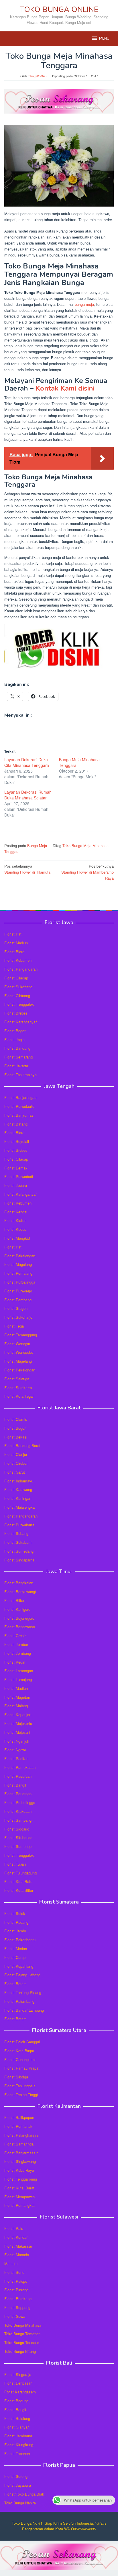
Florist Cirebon (16, 1463)
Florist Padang (16, 1922)
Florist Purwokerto (19, 1106)
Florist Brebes (16, 1013)
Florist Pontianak (18, 2126)
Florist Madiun (16, 943)
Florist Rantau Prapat (22, 2068)
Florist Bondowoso (20, 1627)
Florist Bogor (15, 1031)
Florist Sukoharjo (18, 987)
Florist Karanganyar (20, 1022)
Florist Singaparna (19, 1560)
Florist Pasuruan (18, 1776)
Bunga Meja (37, 845)
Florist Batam (15, 1984)
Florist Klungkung (19, 2445)
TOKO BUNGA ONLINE (59, 10)
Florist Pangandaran (21, 969)
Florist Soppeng (17, 2307)
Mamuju (11, 2263)
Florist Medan (16, 1948)
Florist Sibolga (16, 2077)
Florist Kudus (15, 1229)
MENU (104, 39)
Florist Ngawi (15, 1750)
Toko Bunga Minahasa (23, 2325)
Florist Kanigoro (17, 1609)
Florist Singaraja (18, 2374)
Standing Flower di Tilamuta (27, 869)
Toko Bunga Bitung (20, 2351)
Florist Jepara (16, 1185)
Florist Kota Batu (18, 1881)
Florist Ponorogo (18, 1794)
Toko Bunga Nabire (20, 2503)
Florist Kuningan (18, 1498)
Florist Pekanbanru (20, 1940)
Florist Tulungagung (20, 1873)
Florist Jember (16, 1644)
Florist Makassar (18, 2246)
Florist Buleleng (17, 2418)
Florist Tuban (15, 1864)
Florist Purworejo (18, 1291)
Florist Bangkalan (19, 1583)
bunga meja (84, 304)
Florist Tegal (14, 1326)
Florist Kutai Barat (19, 2188)
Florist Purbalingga (20, 1282)
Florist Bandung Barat (22, 1445)
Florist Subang (16, 1533)
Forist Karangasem (20, 2392)
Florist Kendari (16, 2237)
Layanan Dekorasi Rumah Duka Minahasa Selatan (28, 795)
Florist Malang (16, 1706)
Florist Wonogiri (17, 1344)
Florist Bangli (15, 2410)
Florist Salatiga (17, 1379)
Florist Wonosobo (19, 1352)
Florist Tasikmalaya (20, 1075)
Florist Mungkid (17, 1238)
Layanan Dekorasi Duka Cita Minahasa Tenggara (27, 762)
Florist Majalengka (19, 1507)
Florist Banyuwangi (20, 1592)
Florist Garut (15, 1472)
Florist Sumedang (19, 1551)
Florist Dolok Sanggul (22, 2042)
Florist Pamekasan (20, 1767)
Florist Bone (14, 2272)
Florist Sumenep (18, 1846)
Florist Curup (15, 1957)
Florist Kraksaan (18, 1811)
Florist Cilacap (16, 978)
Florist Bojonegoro (19, 1618)
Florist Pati (13, 934)
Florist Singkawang (20, 2161)
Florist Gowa (15, 2316)
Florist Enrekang (18, 2299)
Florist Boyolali (17, 1141)
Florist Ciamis (16, 1419)
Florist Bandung (17, 1048)
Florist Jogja (14, 1040)
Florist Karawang (18, 1489)
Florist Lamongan (19, 1671)
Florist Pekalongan (20, 1256)
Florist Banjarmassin (21, 2153)
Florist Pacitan (16, 1758)
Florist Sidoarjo (17, 1829)
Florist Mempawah (19, 2197)
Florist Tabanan (17, 2453)
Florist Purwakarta (19, 1525)
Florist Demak (16, 1168)
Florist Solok (15, 1913)
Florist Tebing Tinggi (21, 2095)
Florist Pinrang (16, 2290)
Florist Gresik (15, 1635)
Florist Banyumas (19, 1115)
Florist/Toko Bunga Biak (24, 2494)
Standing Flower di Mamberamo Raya (87, 872)
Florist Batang (16, 1124)
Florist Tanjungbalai (20, 2086)
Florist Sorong (16, 2476)
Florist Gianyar (16, 2427)
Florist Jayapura (18, 2485)
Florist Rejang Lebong (22, 1975)
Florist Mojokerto (18, 1723)
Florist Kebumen (18, 960)
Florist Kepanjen (18, 1715)
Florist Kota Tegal (19, 1396)
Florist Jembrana (18, 2436)
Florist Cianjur (16, 1454)
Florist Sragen (16, 1308)
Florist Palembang (19, 2001)
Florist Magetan (17, 1697)
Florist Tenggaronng (21, 2179)
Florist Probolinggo (20, 1802)
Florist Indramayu (19, 1481)
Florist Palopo (16, 2281)
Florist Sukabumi (18, 1542)
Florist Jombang (18, 1653)
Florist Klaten (15, 1220)
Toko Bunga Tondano (22, 2342)
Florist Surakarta (18, 1388)
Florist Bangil (15, 1785)
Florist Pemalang (18, 1273)
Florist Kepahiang (19, 1966)
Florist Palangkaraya (21, 2135)
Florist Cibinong (17, 996)
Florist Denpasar (18, 2383)
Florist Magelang (18, 1264)
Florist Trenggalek (19, 1004)
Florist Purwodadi (19, 1176)
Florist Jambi (15, 1931)
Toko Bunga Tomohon (22, 2334)
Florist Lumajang (18, 1679)
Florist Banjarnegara (21, 1097)
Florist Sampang (18, 1820)
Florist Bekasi (16, 1437)
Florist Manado (17, 2255)
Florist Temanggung (21, 1335)
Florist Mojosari (17, 1732)
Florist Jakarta (16, 1066)
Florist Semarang (18, 1057)
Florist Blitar (14, 1600)
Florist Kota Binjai (19, 2051)
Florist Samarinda (19, 2144)
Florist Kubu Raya (19, 2170)
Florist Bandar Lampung (24, 2010)
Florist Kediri (15, 1662)
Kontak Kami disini (65, 388)
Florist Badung (16, 2401)
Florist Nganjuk (17, 1741)
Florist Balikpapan (19, 2117)
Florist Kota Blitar (19, 1890)
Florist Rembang (18, 1300)
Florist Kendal (16, 1212)
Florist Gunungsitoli (20, 2059)
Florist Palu (14, 2228)
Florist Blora (14, 952)
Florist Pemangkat (19, 2205)
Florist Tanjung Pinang (23, 1992)
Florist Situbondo (18, 1837)
